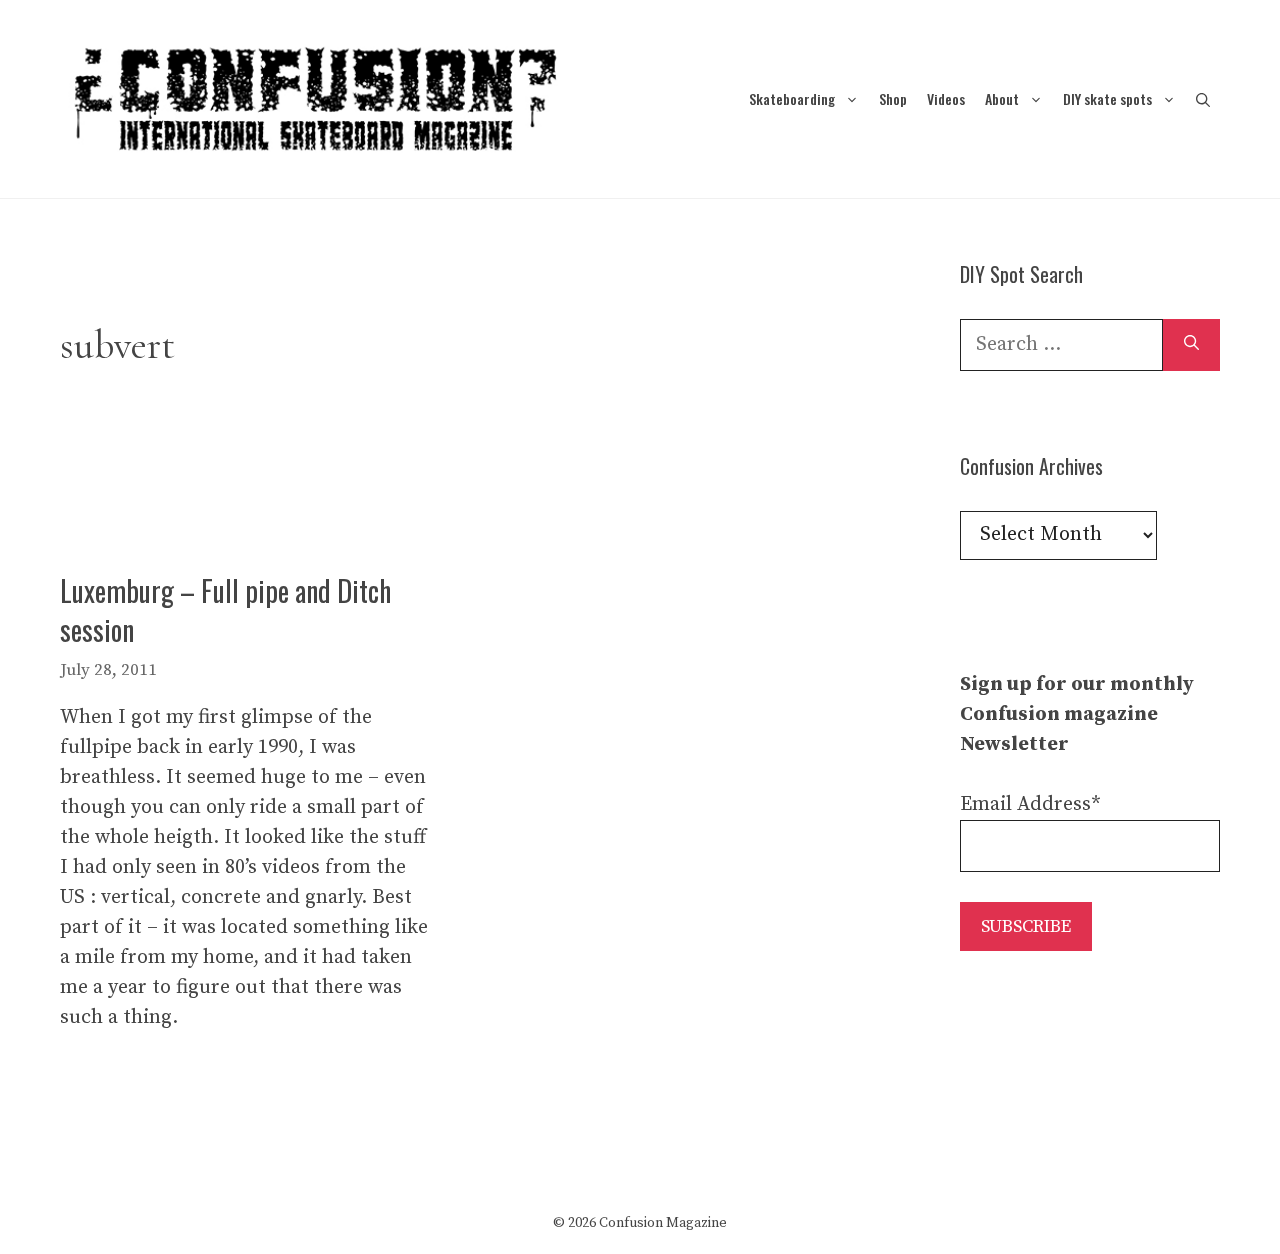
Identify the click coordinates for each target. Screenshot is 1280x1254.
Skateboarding (792, 98)
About (1002, 98)
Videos (946, 98)
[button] (1203, 98)
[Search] (1191, 345)
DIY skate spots (1107, 98)
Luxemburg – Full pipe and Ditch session (225, 610)
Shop (893, 98)
